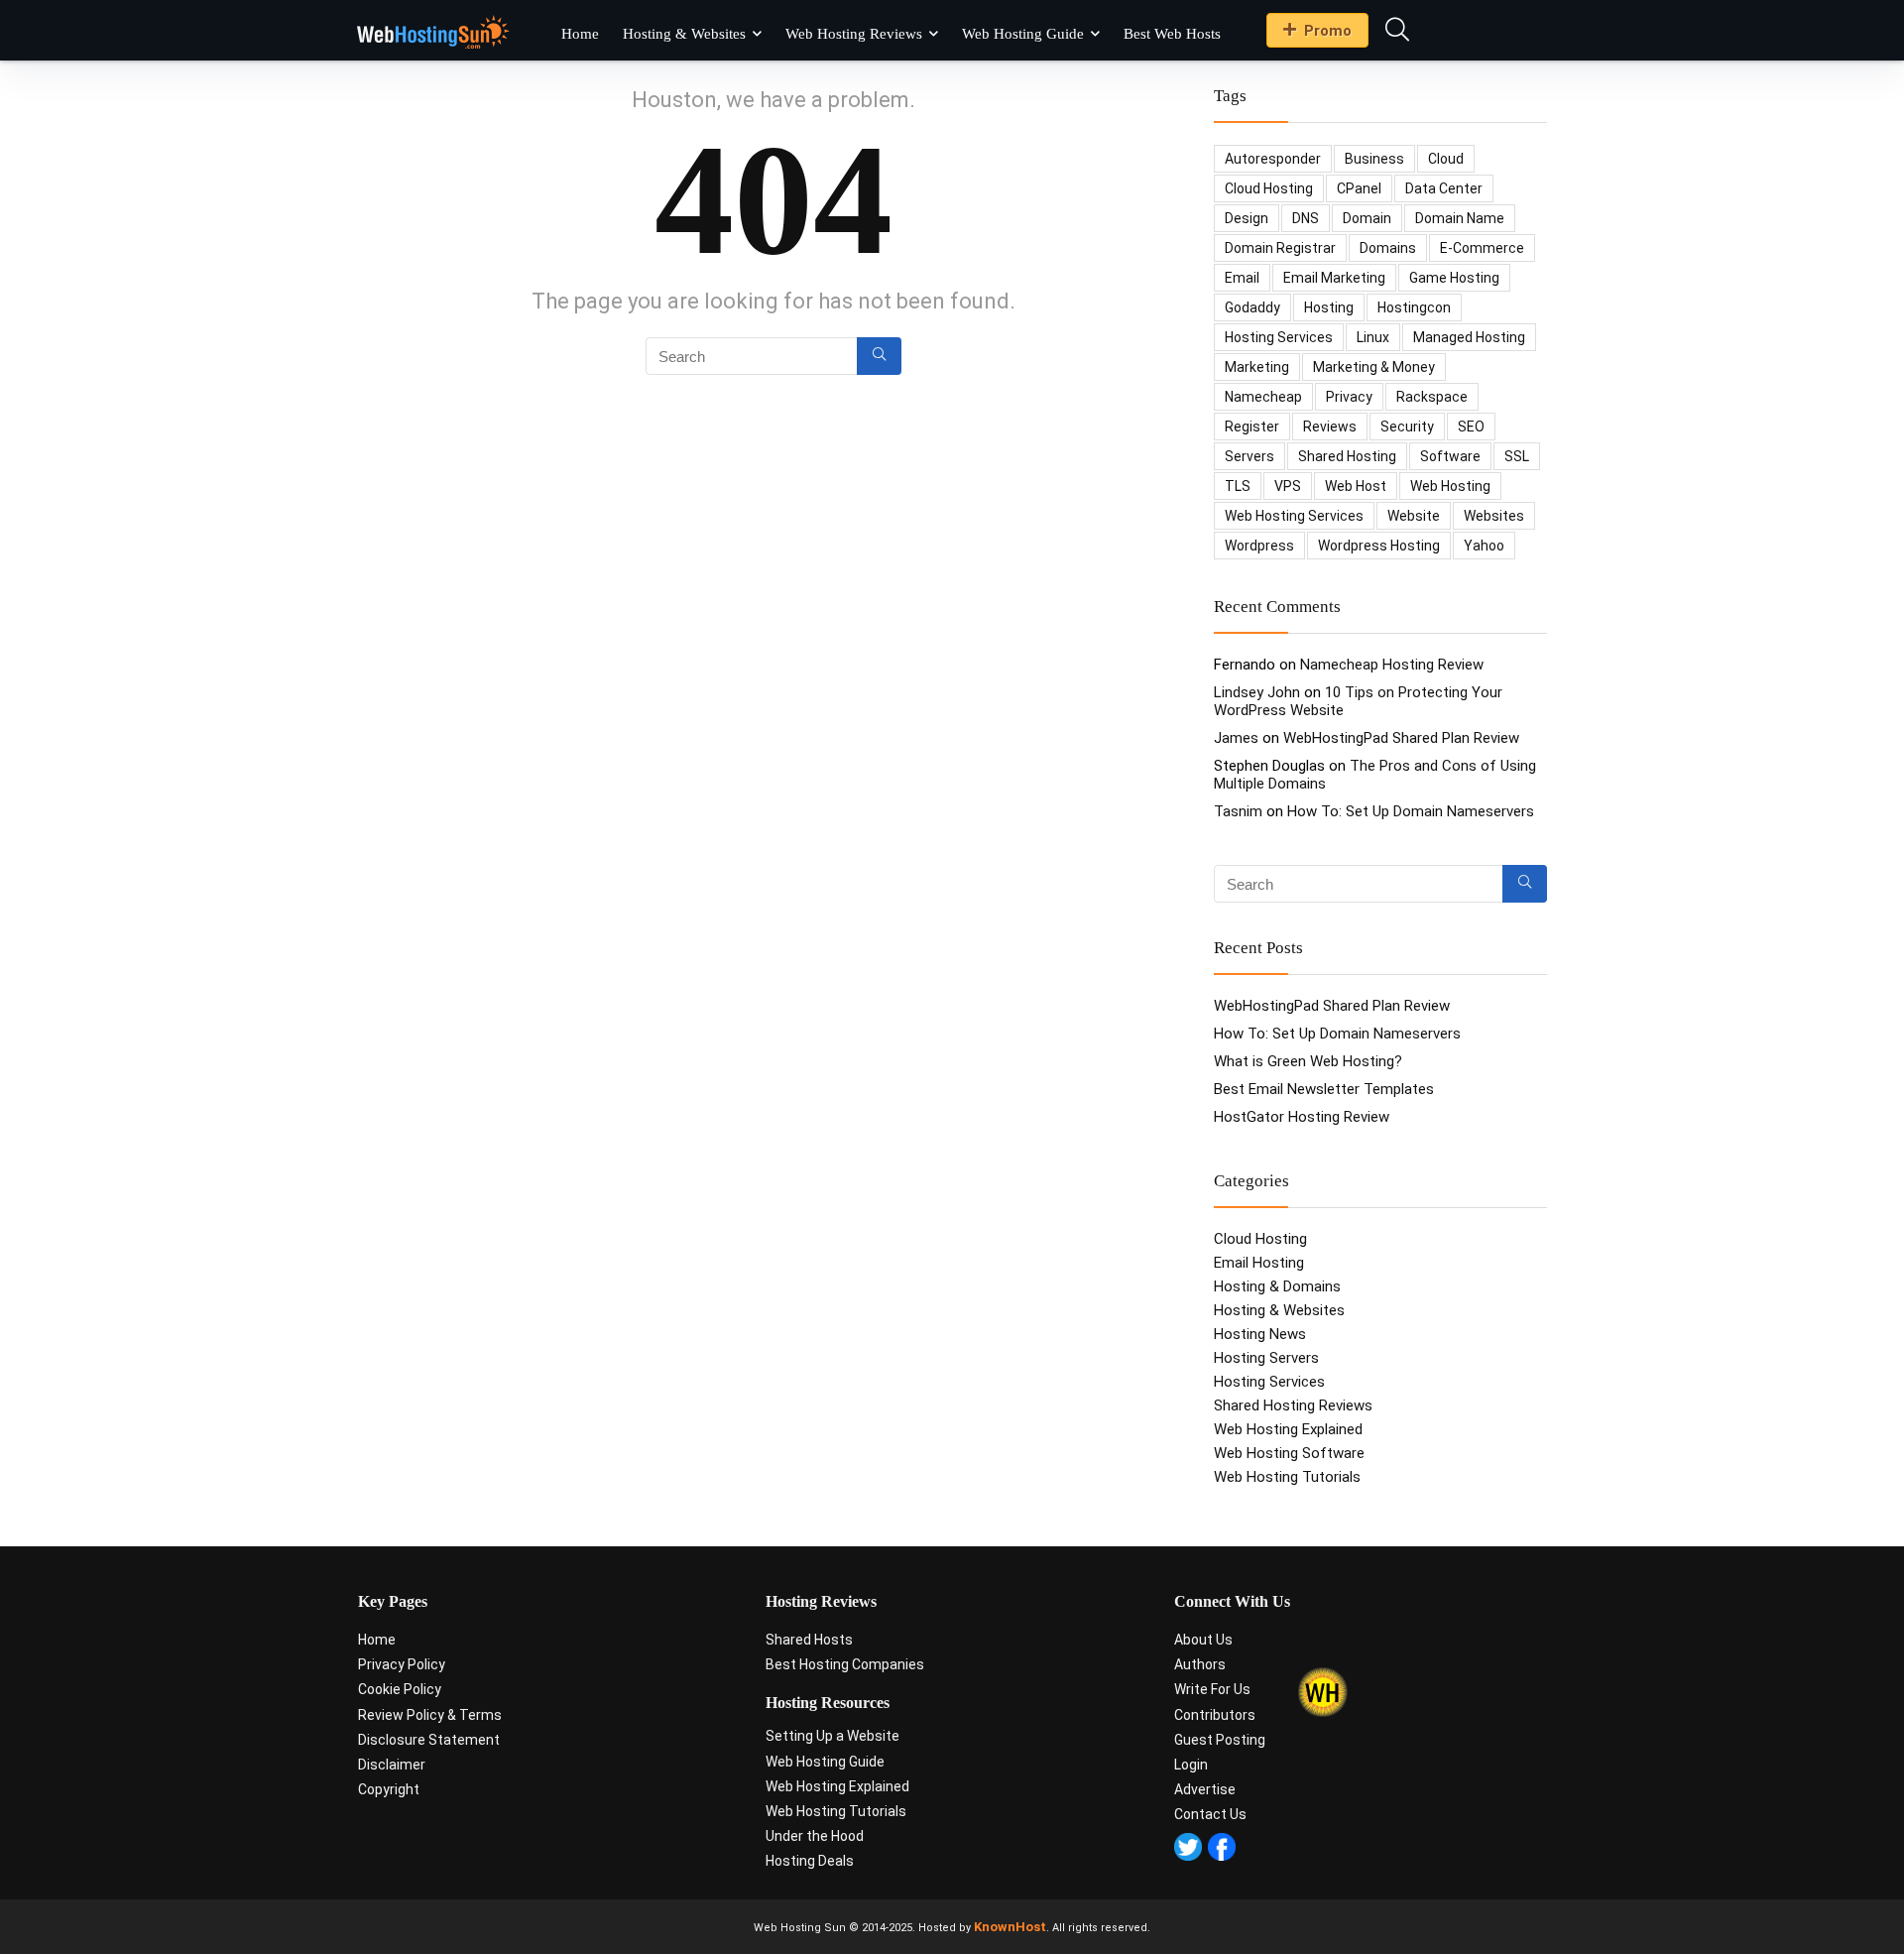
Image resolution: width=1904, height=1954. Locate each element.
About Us (1203, 1640)
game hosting (1454, 278)
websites (1494, 516)
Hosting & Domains (1277, 1286)
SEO (1471, 427)
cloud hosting (1269, 188)
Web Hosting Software (1289, 1453)
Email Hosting (1259, 1263)
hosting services (1279, 337)
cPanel (1359, 188)
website (1414, 516)
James (1236, 738)
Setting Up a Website (833, 1736)
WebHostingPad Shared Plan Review (1401, 738)
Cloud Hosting (1260, 1239)
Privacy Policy (402, 1664)
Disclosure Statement (429, 1740)
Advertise (1205, 1789)
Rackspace (1432, 397)
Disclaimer (392, 1765)
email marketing (1334, 278)
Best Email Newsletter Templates (1324, 1089)
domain (1367, 218)
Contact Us (1210, 1814)
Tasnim (1238, 811)
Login (1191, 1765)
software (1450, 456)
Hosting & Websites (684, 34)
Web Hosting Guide (1023, 34)
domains (1388, 248)
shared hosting (1347, 456)
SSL (1517, 456)
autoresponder (1273, 159)
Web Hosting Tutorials (1287, 1477)
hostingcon (1414, 307)
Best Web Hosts (1172, 34)
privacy (1349, 397)
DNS (1306, 218)
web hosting (1450, 486)
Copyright (389, 1789)
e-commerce (1482, 248)
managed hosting (1469, 337)
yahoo (1484, 546)
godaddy (1252, 307)
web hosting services (1294, 516)
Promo (1328, 31)
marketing (1257, 367)
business (1374, 159)
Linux (1373, 337)
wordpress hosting (1379, 546)
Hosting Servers (1266, 1358)
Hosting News (1260, 1334)
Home (580, 34)
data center (1444, 188)
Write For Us (1212, 1689)
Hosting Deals (810, 1861)
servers (1249, 456)
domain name (1460, 218)
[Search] (879, 356)
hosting (1329, 307)
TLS (1238, 486)
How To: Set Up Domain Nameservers (1411, 811)
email (1242, 278)
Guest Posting (1220, 1740)
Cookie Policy (400, 1689)
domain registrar (1280, 248)
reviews (1330, 427)
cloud (1446, 159)
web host (1356, 486)
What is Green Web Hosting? (1308, 1061)
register (1252, 427)
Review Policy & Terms (430, 1715)
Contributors (1215, 1715)
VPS (1288, 486)
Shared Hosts (809, 1640)
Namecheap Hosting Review (1392, 665)
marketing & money (1374, 367)
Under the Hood (815, 1836)
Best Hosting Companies (845, 1664)
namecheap (1263, 397)
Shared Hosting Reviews (1293, 1405)
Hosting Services (1269, 1382)
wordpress (1259, 546)
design (1247, 218)
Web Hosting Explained (1288, 1429)
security (1407, 427)
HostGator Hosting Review (1302, 1117)
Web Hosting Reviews (854, 34)
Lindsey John (1257, 692)
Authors (1200, 1664)
